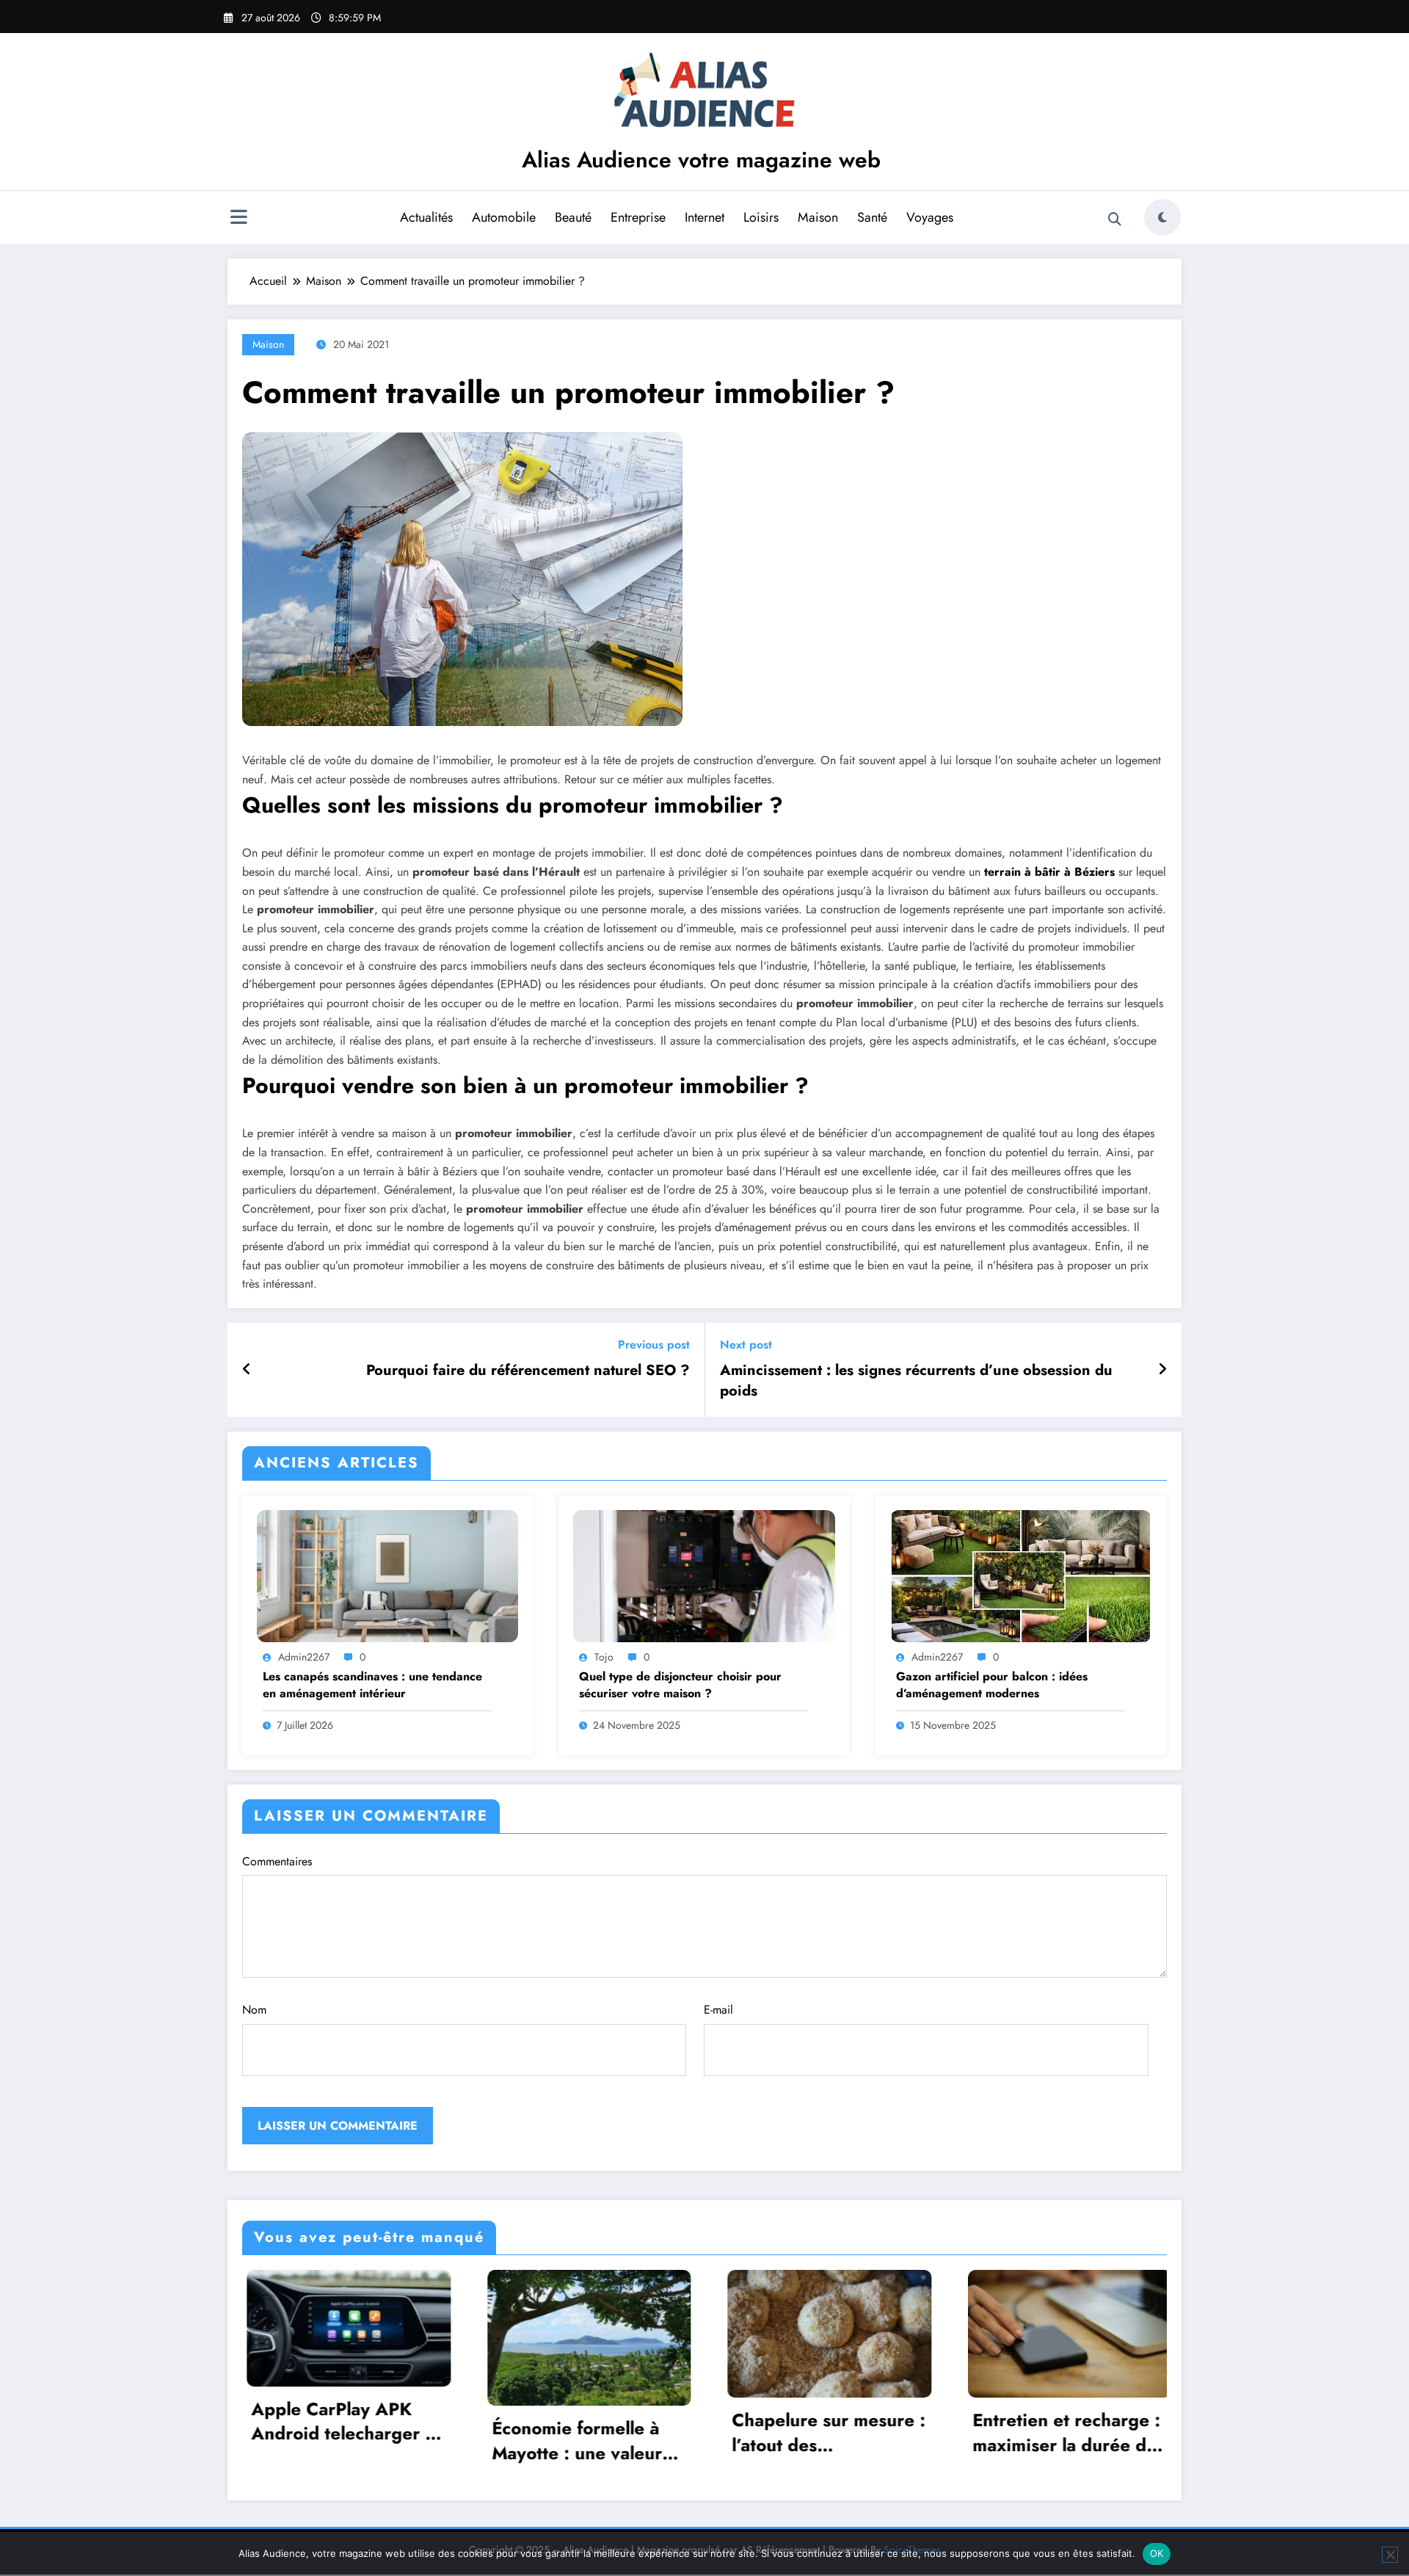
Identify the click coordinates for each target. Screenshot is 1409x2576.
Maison (818, 217)
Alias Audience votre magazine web (701, 160)
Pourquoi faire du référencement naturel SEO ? (528, 1371)
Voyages (930, 217)
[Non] (1390, 2555)
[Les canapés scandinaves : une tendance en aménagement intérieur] (387, 1574)
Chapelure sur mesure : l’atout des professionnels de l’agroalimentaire (584, 2432)
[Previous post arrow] (247, 1370)
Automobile (504, 217)
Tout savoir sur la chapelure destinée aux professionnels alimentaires (1064, 2432)
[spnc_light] (1162, 217)
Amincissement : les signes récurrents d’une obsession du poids (916, 1381)
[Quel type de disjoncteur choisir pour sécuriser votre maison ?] (704, 1574)
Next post (746, 1345)
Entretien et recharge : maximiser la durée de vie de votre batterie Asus (822, 2432)
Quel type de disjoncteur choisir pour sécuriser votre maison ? (680, 1685)
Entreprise (638, 217)
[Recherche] (1115, 219)
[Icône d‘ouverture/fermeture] (239, 219)
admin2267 (304, 1657)
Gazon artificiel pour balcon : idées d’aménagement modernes (992, 1685)
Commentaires (277, 1861)
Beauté (573, 217)
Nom (254, 2010)
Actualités (426, 217)
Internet (704, 217)
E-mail (718, 2010)
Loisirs (761, 217)
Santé (872, 217)
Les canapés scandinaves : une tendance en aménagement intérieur (372, 1685)
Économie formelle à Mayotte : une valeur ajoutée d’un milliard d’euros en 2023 (332, 2441)
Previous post (654, 1345)
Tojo (604, 1657)
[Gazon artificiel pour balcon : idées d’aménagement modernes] (1021, 1574)
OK (1157, 2553)
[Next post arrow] (1162, 1370)
